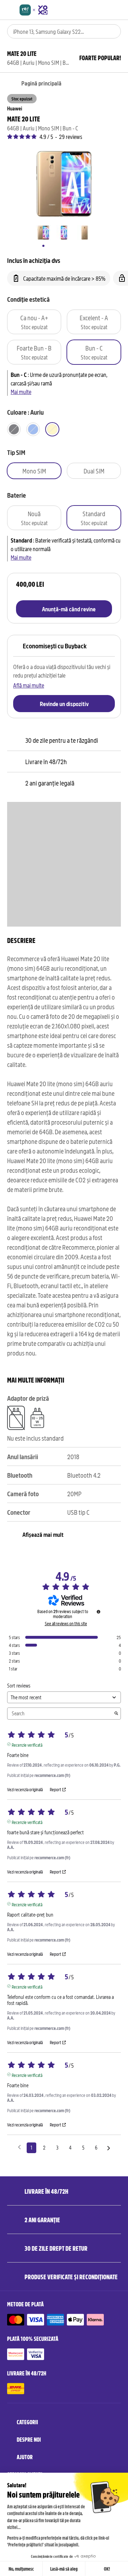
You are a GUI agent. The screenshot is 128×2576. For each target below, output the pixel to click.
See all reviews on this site (66, 1623)
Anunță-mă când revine (69, 609)
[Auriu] (52, 429)
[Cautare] (111, 31)
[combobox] (54, 31)
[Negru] (14, 429)
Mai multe (21, 392)
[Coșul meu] (118, 10)
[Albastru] (33, 429)
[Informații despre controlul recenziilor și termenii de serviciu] (98, 1612)
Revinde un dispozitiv (64, 704)
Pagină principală (41, 83)
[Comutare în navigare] (10, 10)
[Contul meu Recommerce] (105, 10)
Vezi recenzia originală (25, 1789)
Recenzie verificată (27, 1744)
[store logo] (34, 10)
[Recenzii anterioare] (19, 2147)
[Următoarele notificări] (109, 2148)
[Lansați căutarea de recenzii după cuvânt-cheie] (116, 1714)
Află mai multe (29, 685)
